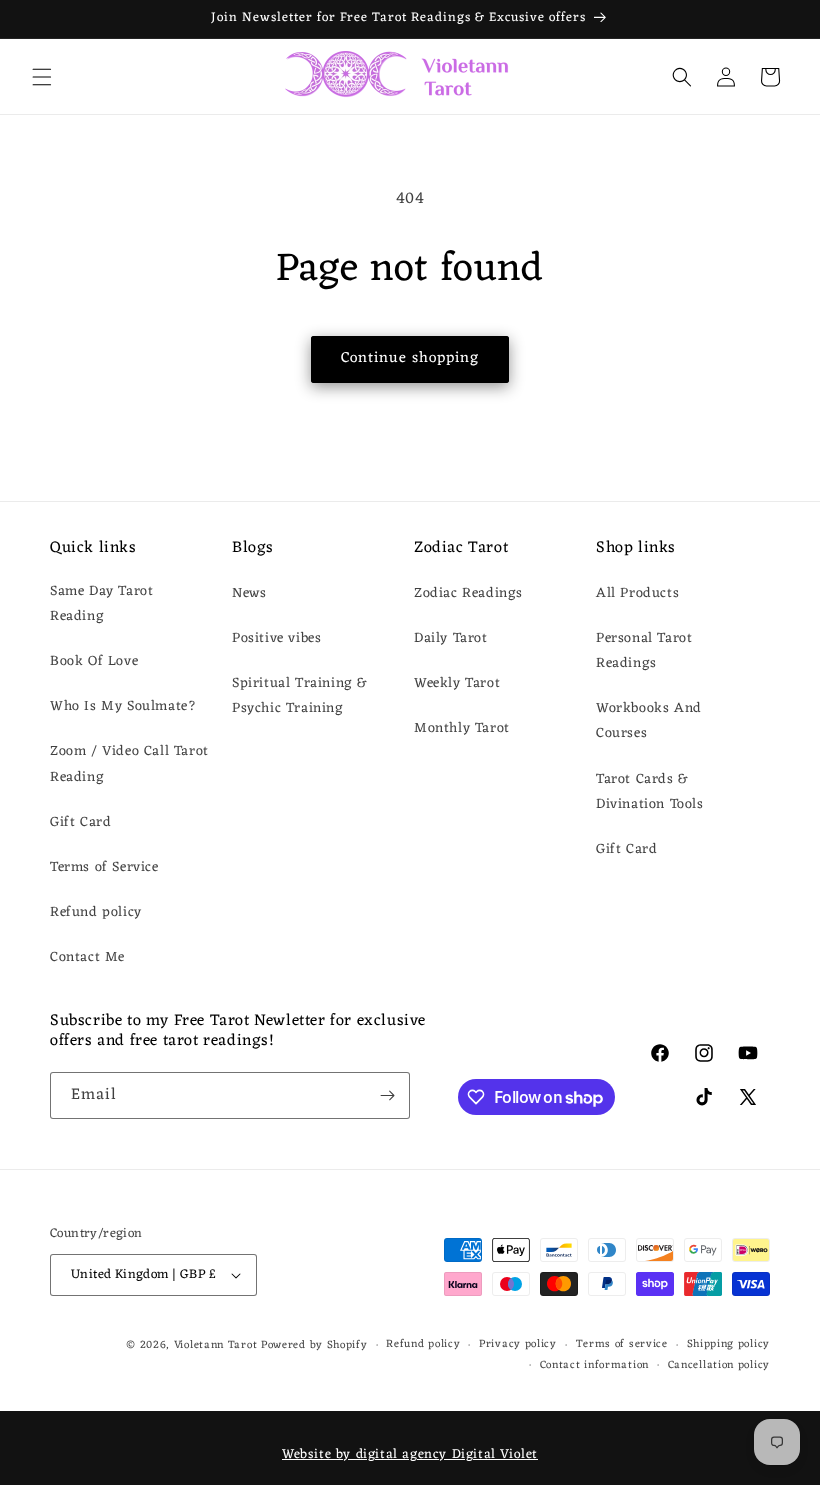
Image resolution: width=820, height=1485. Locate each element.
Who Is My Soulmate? (123, 706)
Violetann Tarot (216, 1345)
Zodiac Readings (468, 593)
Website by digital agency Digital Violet (410, 1454)
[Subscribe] (387, 1095)
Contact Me (87, 957)
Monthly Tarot (462, 728)
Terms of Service (104, 867)
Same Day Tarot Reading (101, 604)
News (249, 593)
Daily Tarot (451, 638)
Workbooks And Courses (649, 721)
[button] (42, 77)
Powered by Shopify (314, 1345)
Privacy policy (518, 1344)
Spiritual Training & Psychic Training (299, 696)
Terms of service (622, 1344)
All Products (637, 593)
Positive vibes (276, 638)
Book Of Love (94, 661)
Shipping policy (729, 1344)
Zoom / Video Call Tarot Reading (129, 764)
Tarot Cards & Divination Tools (650, 792)
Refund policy (96, 912)
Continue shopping (410, 358)
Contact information (594, 1365)
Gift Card (80, 822)
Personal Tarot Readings (644, 651)
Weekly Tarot (457, 683)
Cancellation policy (719, 1365)
